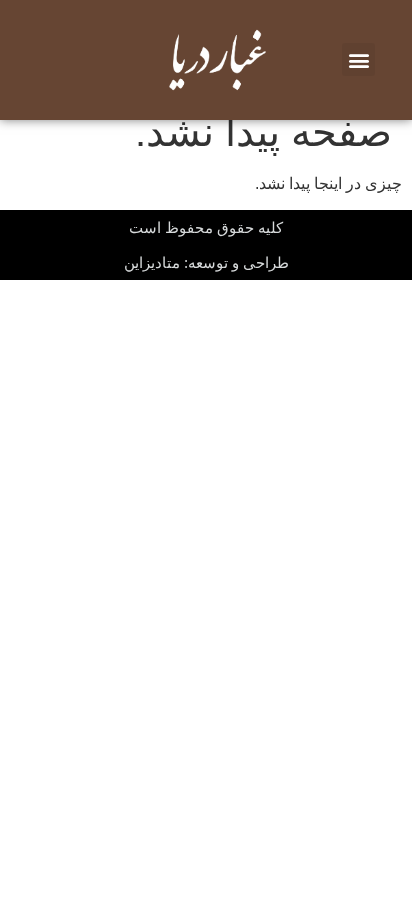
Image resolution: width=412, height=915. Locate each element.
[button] (358, 59)
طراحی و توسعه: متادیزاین (206, 262)
